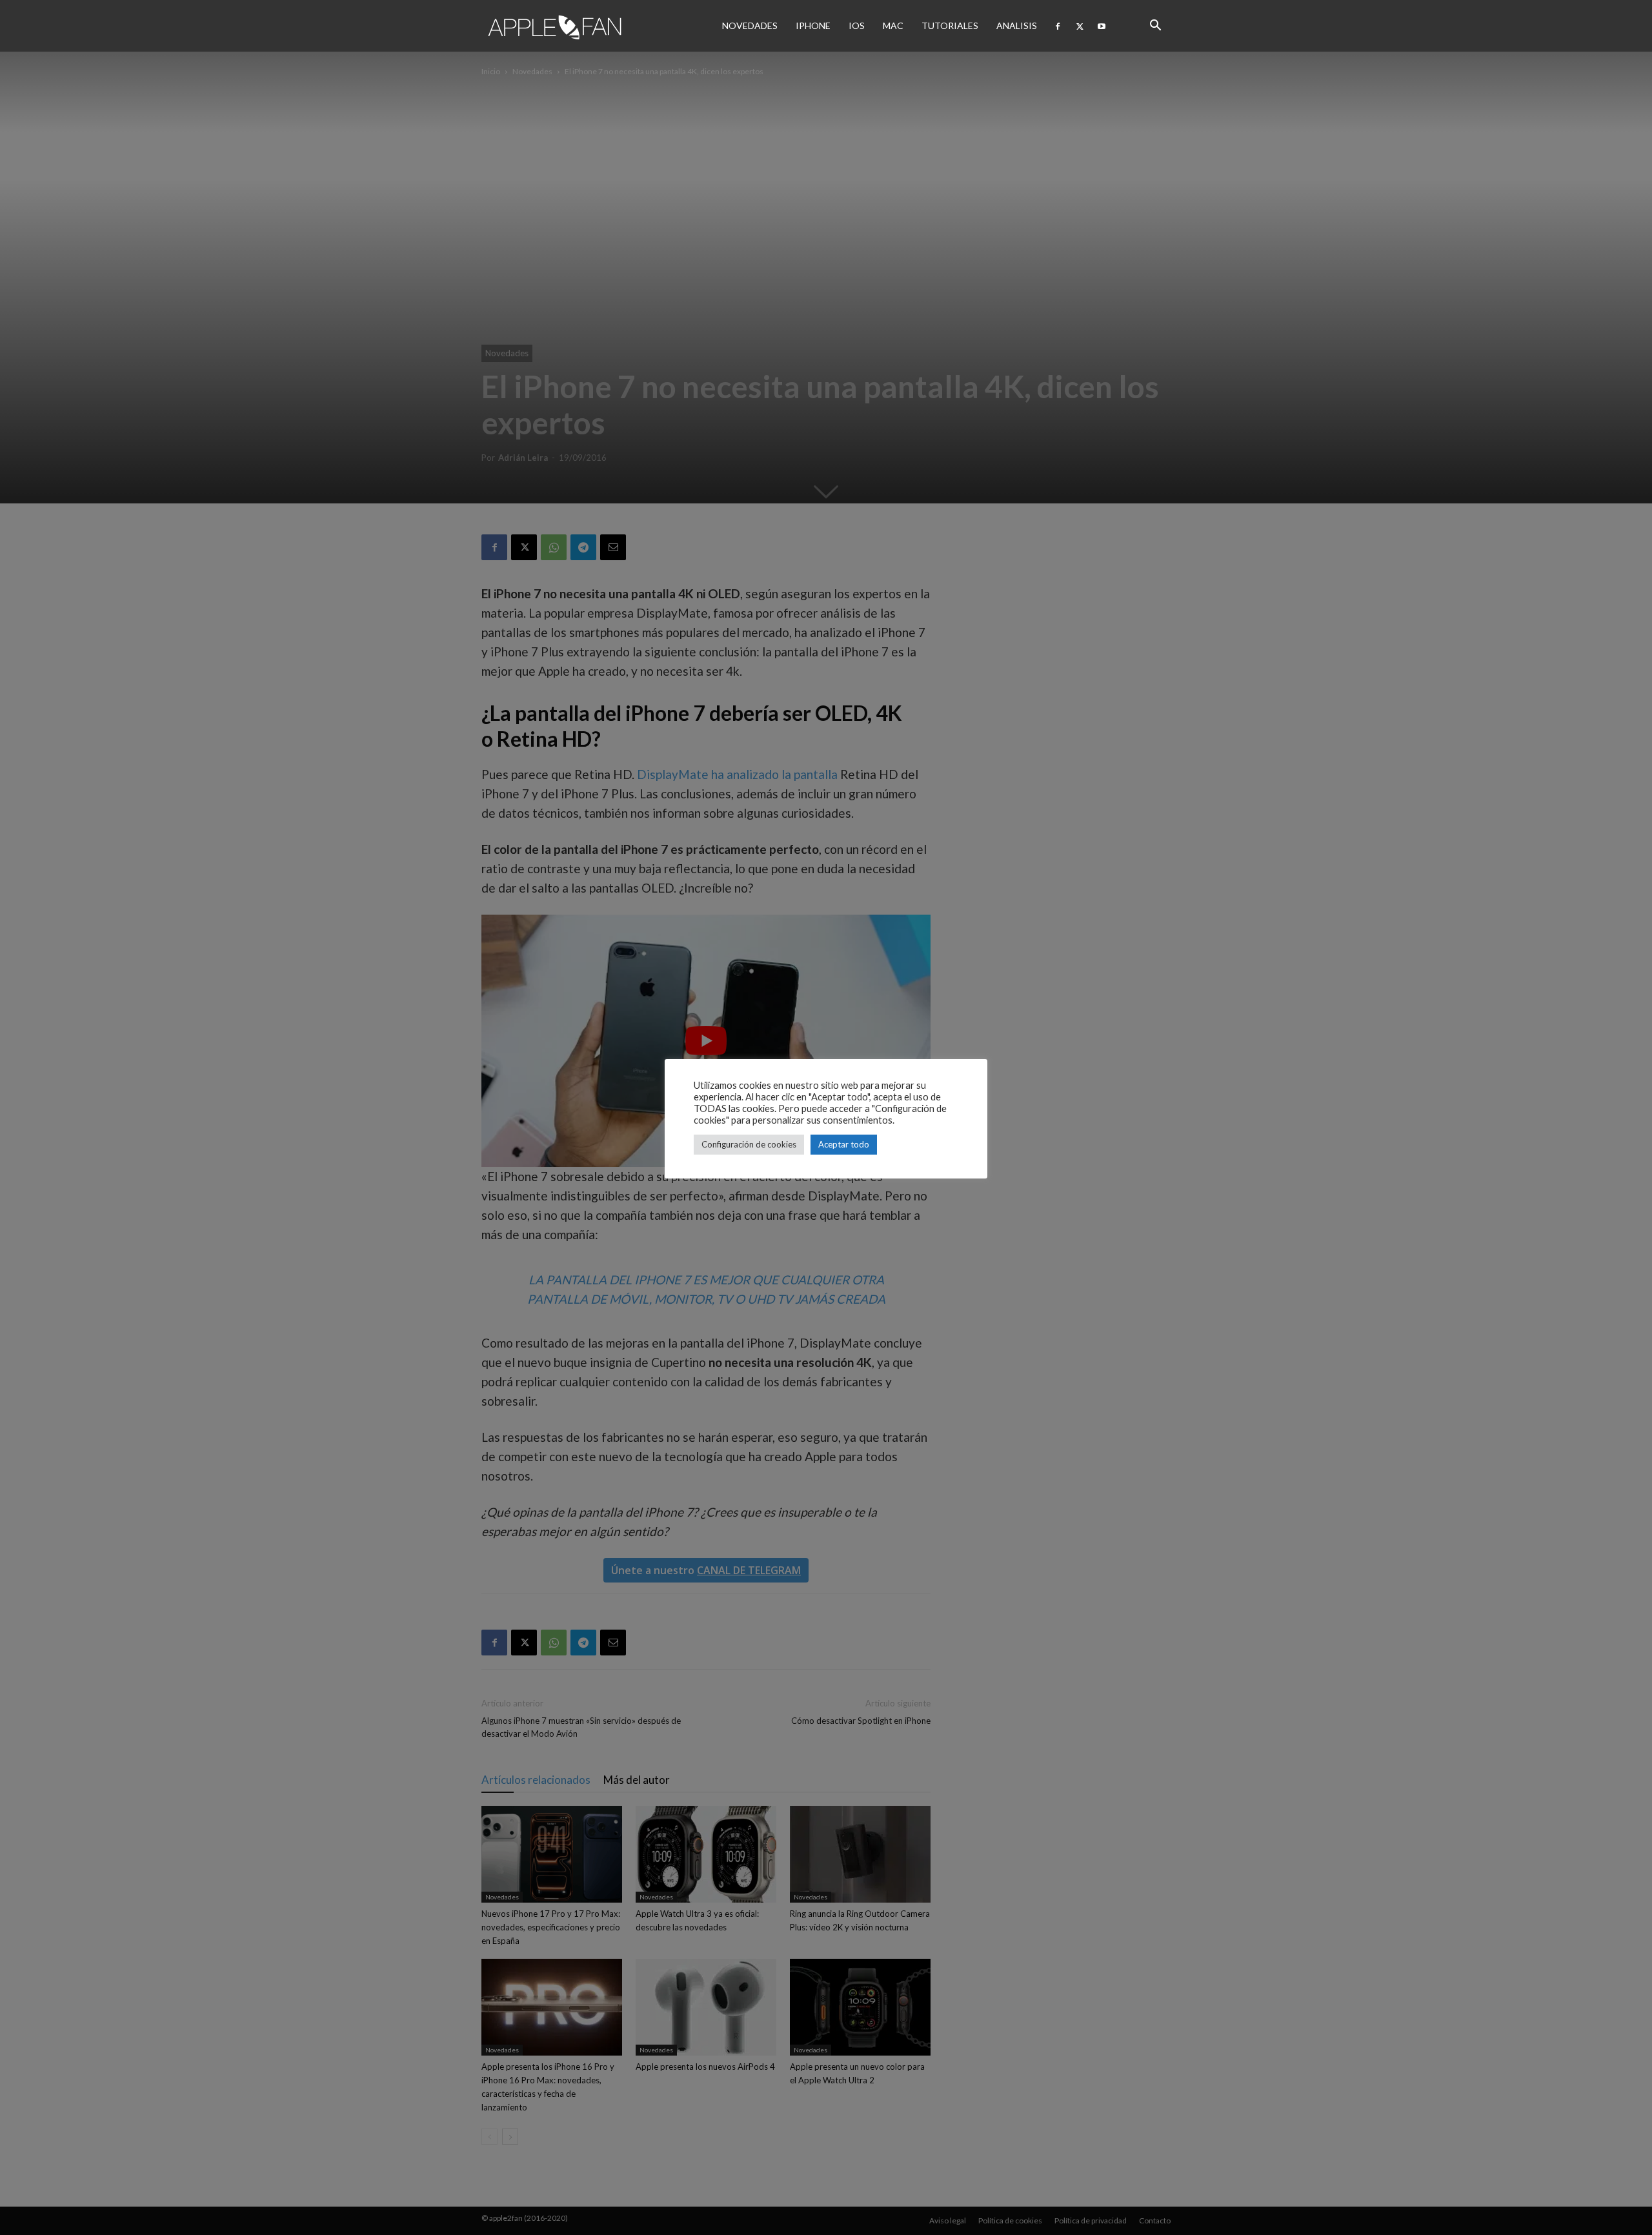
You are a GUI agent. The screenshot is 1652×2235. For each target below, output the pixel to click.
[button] (1155, 26)
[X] (1080, 26)
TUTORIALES (950, 25)
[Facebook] (1058, 26)
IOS (857, 25)
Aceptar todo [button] (844, 1144)
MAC (893, 25)
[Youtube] (1102, 26)
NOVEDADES (750, 25)
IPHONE (813, 25)
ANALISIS (1017, 25)
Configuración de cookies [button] (749, 1144)
